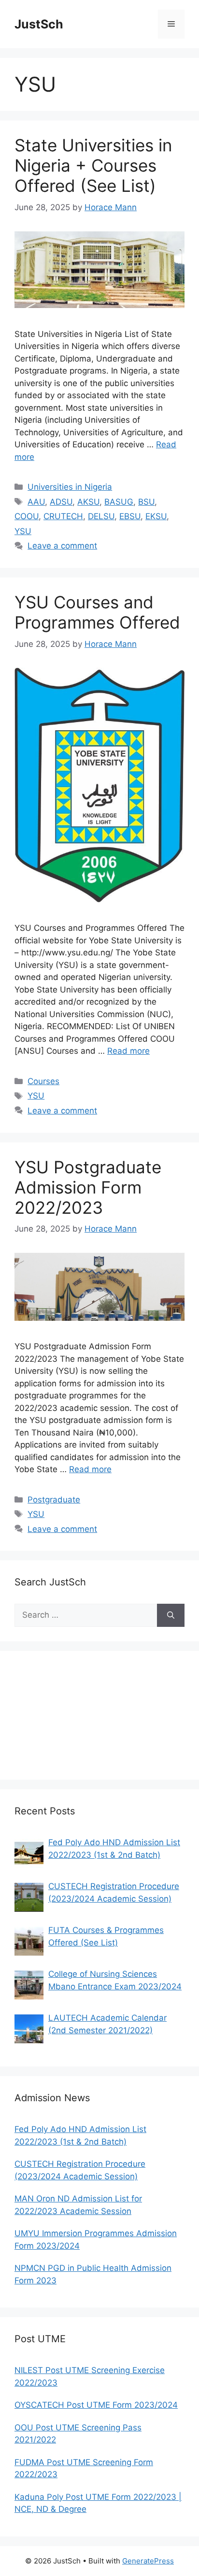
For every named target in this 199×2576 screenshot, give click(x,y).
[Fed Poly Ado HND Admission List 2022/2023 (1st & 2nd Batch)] (29, 1853)
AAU (36, 502)
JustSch (39, 24)
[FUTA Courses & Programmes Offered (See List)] (29, 1941)
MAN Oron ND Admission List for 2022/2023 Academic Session (78, 2205)
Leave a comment (62, 546)
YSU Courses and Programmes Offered (97, 612)
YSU (23, 531)
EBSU (130, 516)
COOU (27, 516)
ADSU (61, 502)
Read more (128, 1051)
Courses (43, 1081)
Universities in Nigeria (70, 487)
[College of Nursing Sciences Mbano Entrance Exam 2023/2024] (29, 1985)
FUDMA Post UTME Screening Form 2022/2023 (84, 2469)
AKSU (88, 502)
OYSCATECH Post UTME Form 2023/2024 (96, 2405)
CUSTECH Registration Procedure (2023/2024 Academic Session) (114, 1892)
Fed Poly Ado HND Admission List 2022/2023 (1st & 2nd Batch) (114, 1849)
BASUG (119, 502)
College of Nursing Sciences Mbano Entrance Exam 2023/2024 (115, 1980)
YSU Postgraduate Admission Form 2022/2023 (88, 1187)
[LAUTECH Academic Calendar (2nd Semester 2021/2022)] (29, 2029)
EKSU (156, 516)
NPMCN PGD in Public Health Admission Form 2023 (93, 2274)
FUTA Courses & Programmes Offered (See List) (106, 1936)
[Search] (171, 1615)
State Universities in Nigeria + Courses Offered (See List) (93, 165)
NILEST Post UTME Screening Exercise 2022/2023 (90, 2376)
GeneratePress (148, 2561)
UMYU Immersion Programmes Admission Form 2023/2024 (96, 2240)
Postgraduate (54, 1500)
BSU (146, 502)
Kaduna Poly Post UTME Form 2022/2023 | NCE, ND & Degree (98, 2503)
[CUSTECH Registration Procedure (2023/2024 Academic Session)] (29, 1897)
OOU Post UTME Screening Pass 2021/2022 (78, 2434)
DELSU (101, 516)
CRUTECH (63, 516)
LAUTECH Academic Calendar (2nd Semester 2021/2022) (107, 2024)
